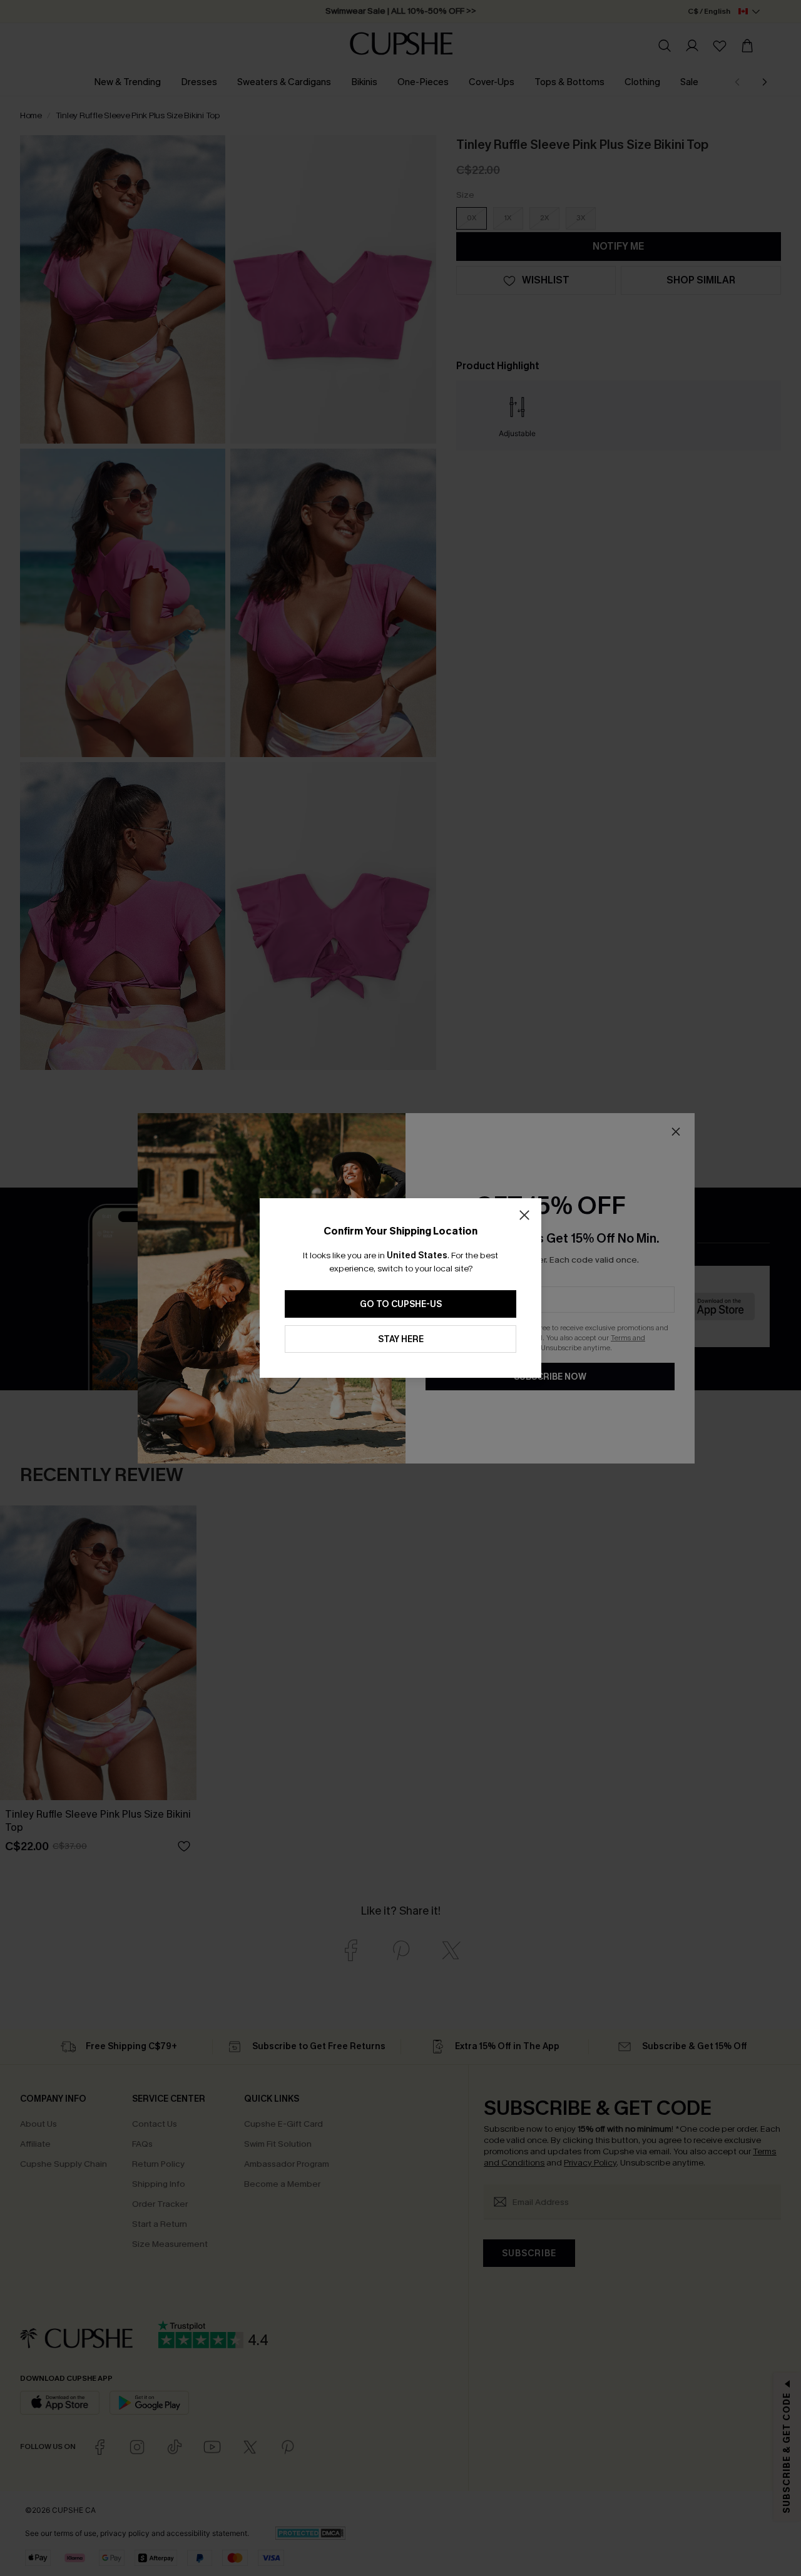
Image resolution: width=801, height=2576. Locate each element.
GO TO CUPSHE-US (401, 1304)
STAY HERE (401, 1339)
